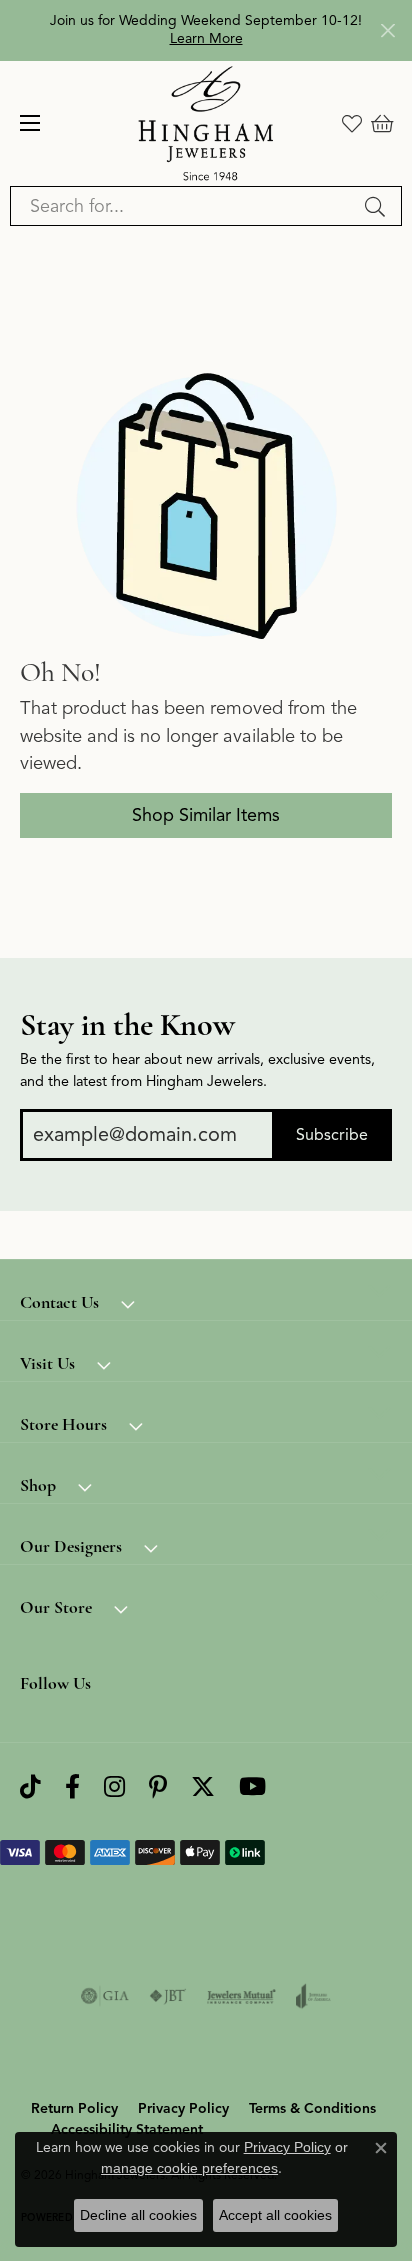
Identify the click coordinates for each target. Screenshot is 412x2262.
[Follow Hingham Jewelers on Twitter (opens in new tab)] (203, 1787)
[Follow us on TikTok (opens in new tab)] (30, 1787)
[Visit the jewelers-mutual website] (241, 1996)
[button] (352, 123)
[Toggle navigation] (30, 123)
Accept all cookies (275, 2215)
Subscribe (332, 1135)
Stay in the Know (127, 1025)
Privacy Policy (183, 2108)
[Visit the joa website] (313, 1996)
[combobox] (183, 206)
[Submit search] (378, 206)
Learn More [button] (206, 38)
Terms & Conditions (312, 2108)
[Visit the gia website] (105, 1996)
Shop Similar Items (206, 815)
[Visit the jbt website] (168, 1996)
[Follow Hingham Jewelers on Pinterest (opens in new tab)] (158, 1787)
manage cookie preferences (189, 2168)
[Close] (387, 30)
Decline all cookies (138, 2215)
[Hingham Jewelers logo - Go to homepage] (206, 123)
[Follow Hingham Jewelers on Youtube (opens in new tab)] (252, 1787)
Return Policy (74, 2108)
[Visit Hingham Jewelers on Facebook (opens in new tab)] (72, 1787)
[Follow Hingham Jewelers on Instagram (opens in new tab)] (114, 1787)
